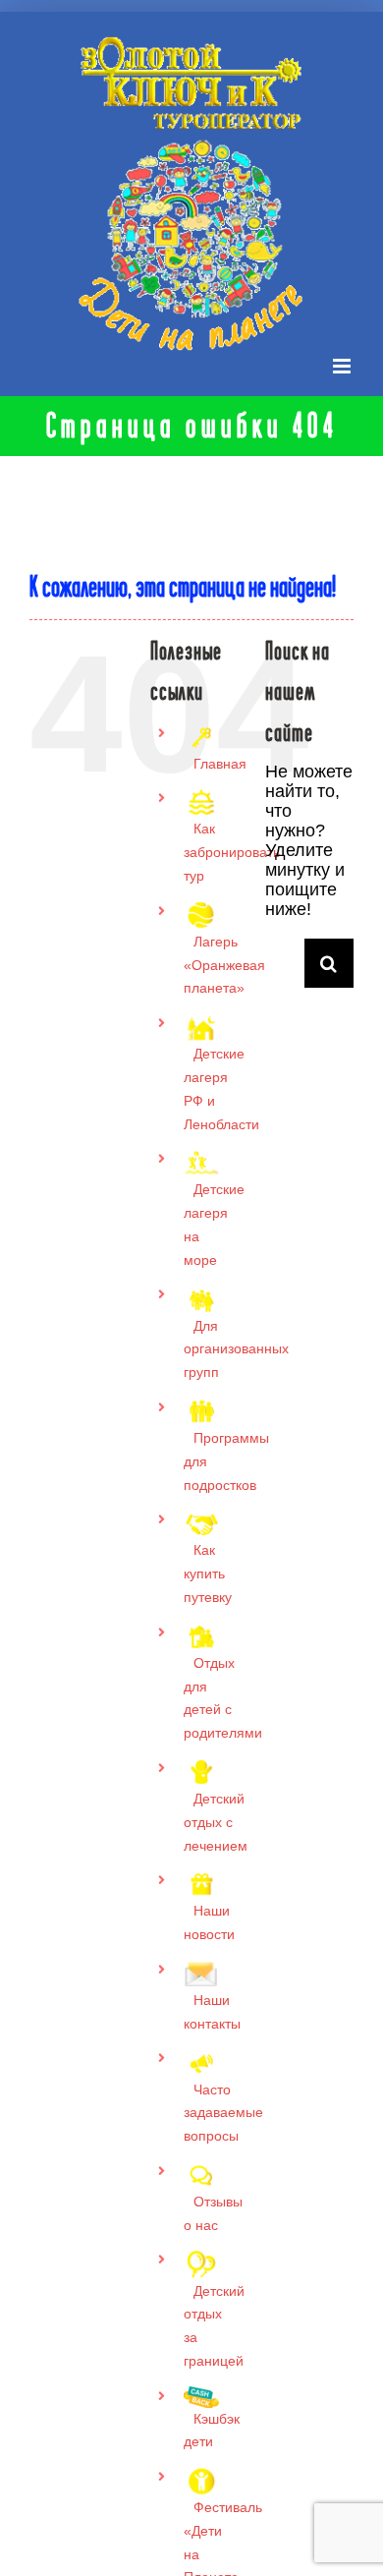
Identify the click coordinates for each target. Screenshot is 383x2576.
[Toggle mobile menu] (343, 366)
